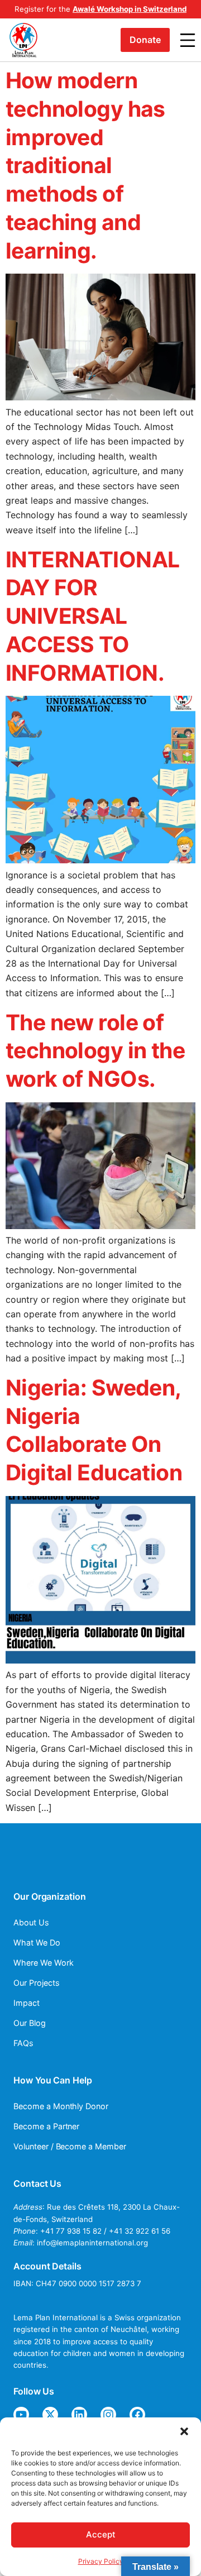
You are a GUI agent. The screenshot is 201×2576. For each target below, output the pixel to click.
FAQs (23, 2043)
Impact (27, 2003)
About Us (31, 1922)
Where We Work (43, 1963)
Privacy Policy (101, 2561)
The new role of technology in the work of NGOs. (95, 1051)
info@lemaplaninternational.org (92, 2243)
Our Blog (30, 2023)
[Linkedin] (79, 2415)
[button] (184, 2431)
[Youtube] (21, 2415)
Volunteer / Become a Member (70, 2146)
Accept (101, 2534)
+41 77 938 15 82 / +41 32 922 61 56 (105, 2231)
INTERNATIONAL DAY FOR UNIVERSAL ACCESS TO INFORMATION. (92, 616)
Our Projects (37, 1983)
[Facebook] (137, 2415)
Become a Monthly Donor (61, 2106)
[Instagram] (108, 2415)
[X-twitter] (50, 2415)
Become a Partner (46, 2126)
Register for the (100, 9)
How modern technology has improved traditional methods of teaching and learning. (85, 165)
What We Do (37, 1942)
